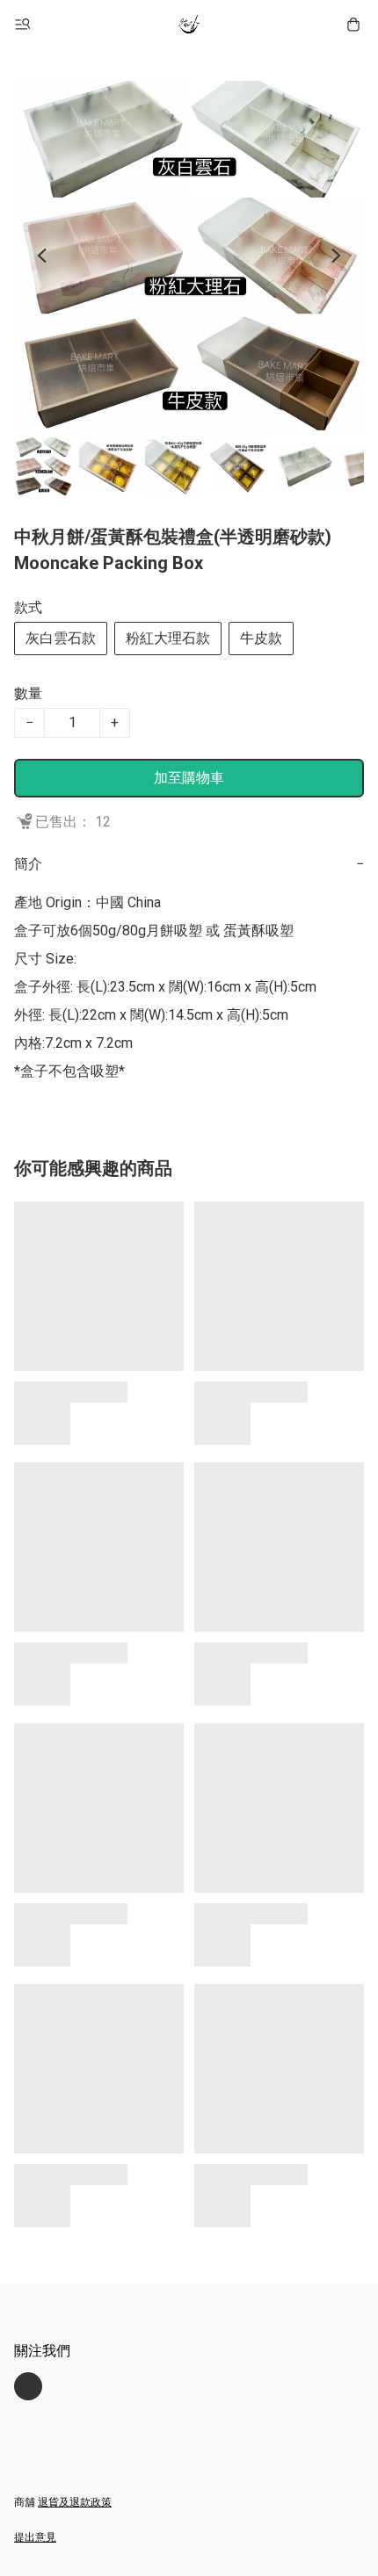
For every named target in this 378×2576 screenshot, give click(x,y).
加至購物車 (189, 778)
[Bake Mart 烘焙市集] (189, 25)
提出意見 (35, 2537)
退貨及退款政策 (75, 2502)
